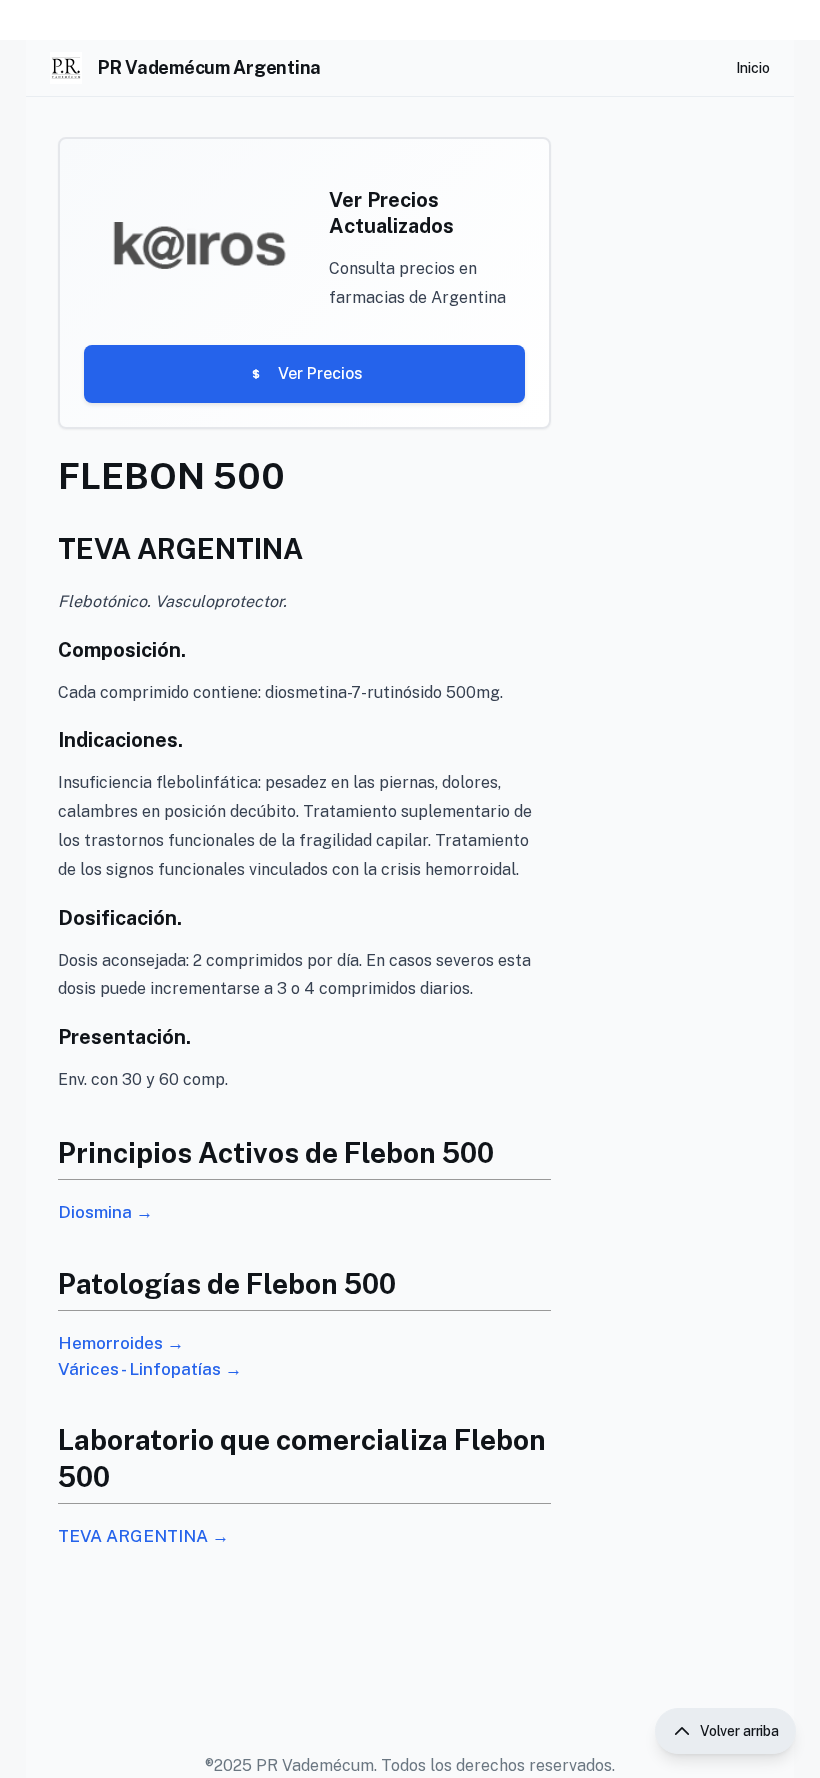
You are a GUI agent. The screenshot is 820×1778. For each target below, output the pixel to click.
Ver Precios (320, 373)
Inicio (753, 68)
